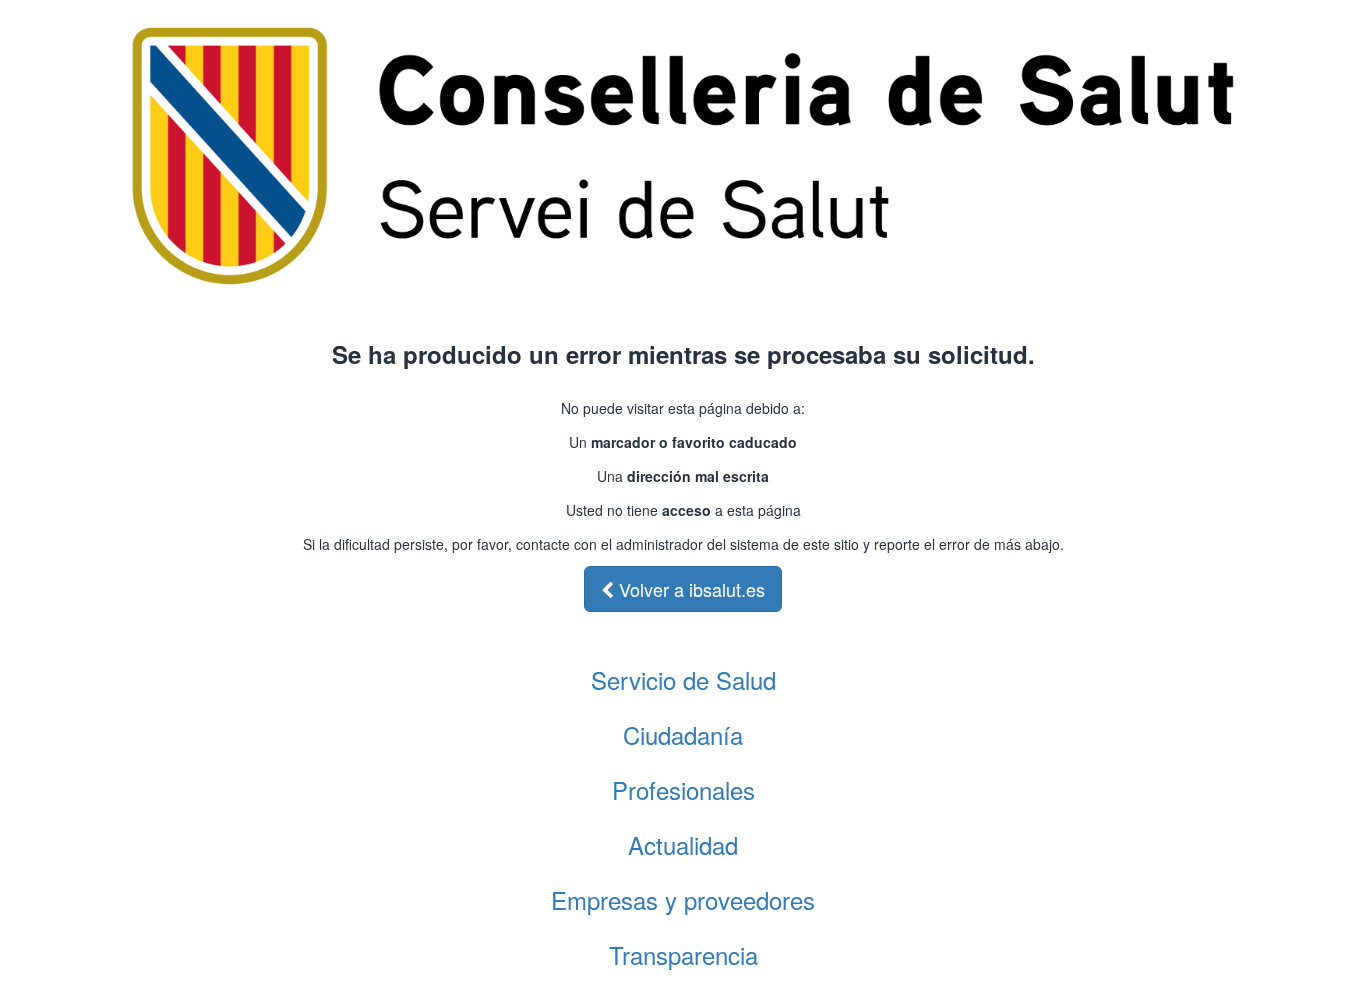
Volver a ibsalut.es (689, 589)
